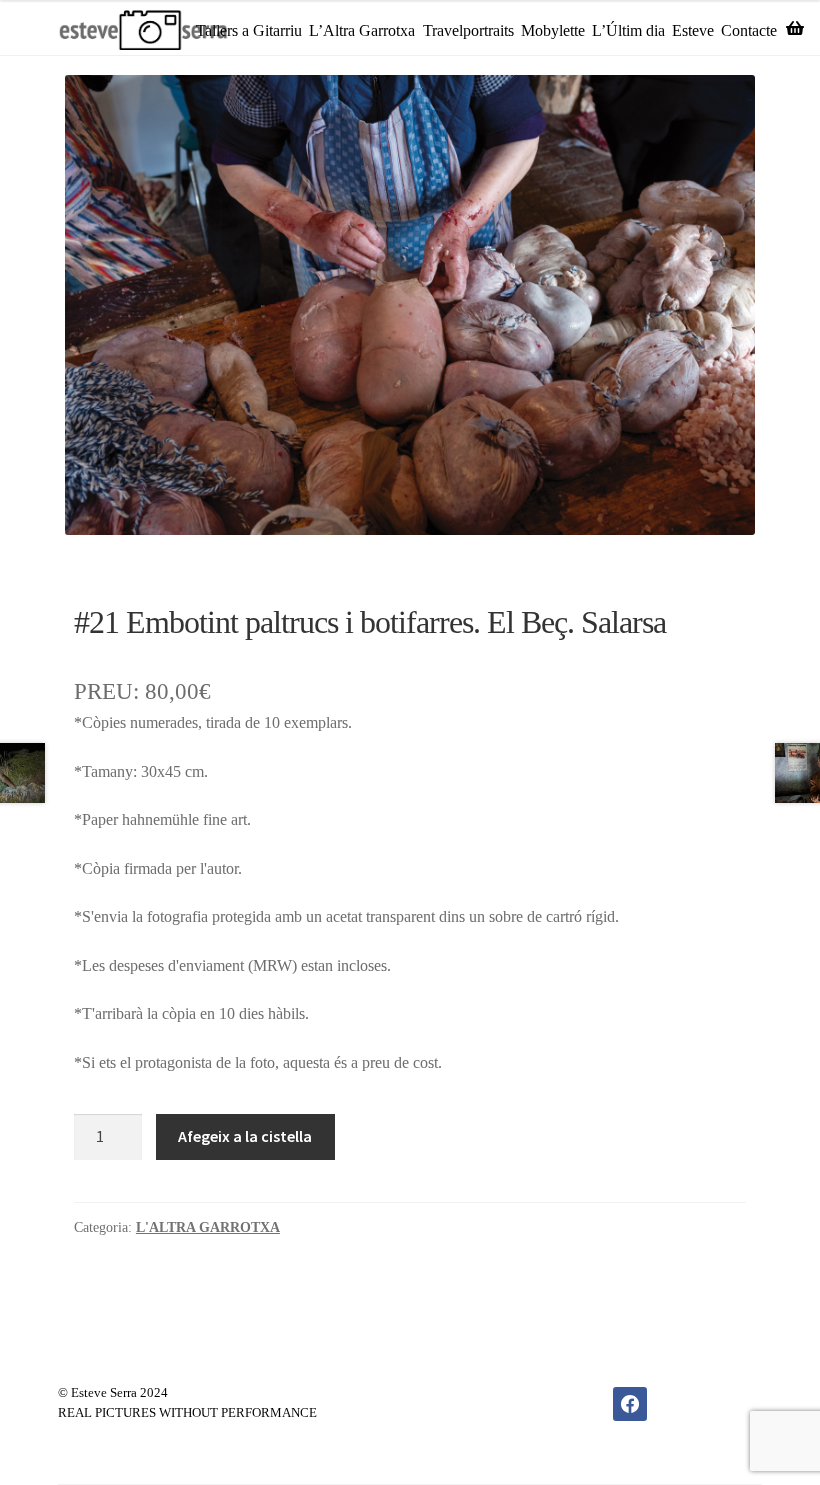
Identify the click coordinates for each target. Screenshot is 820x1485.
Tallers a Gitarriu (249, 30)
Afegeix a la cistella (245, 1136)
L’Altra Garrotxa (362, 30)
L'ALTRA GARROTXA (208, 1227)
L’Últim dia (628, 30)
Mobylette (553, 30)
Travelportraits (468, 30)
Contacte (749, 30)
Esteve (693, 30)
